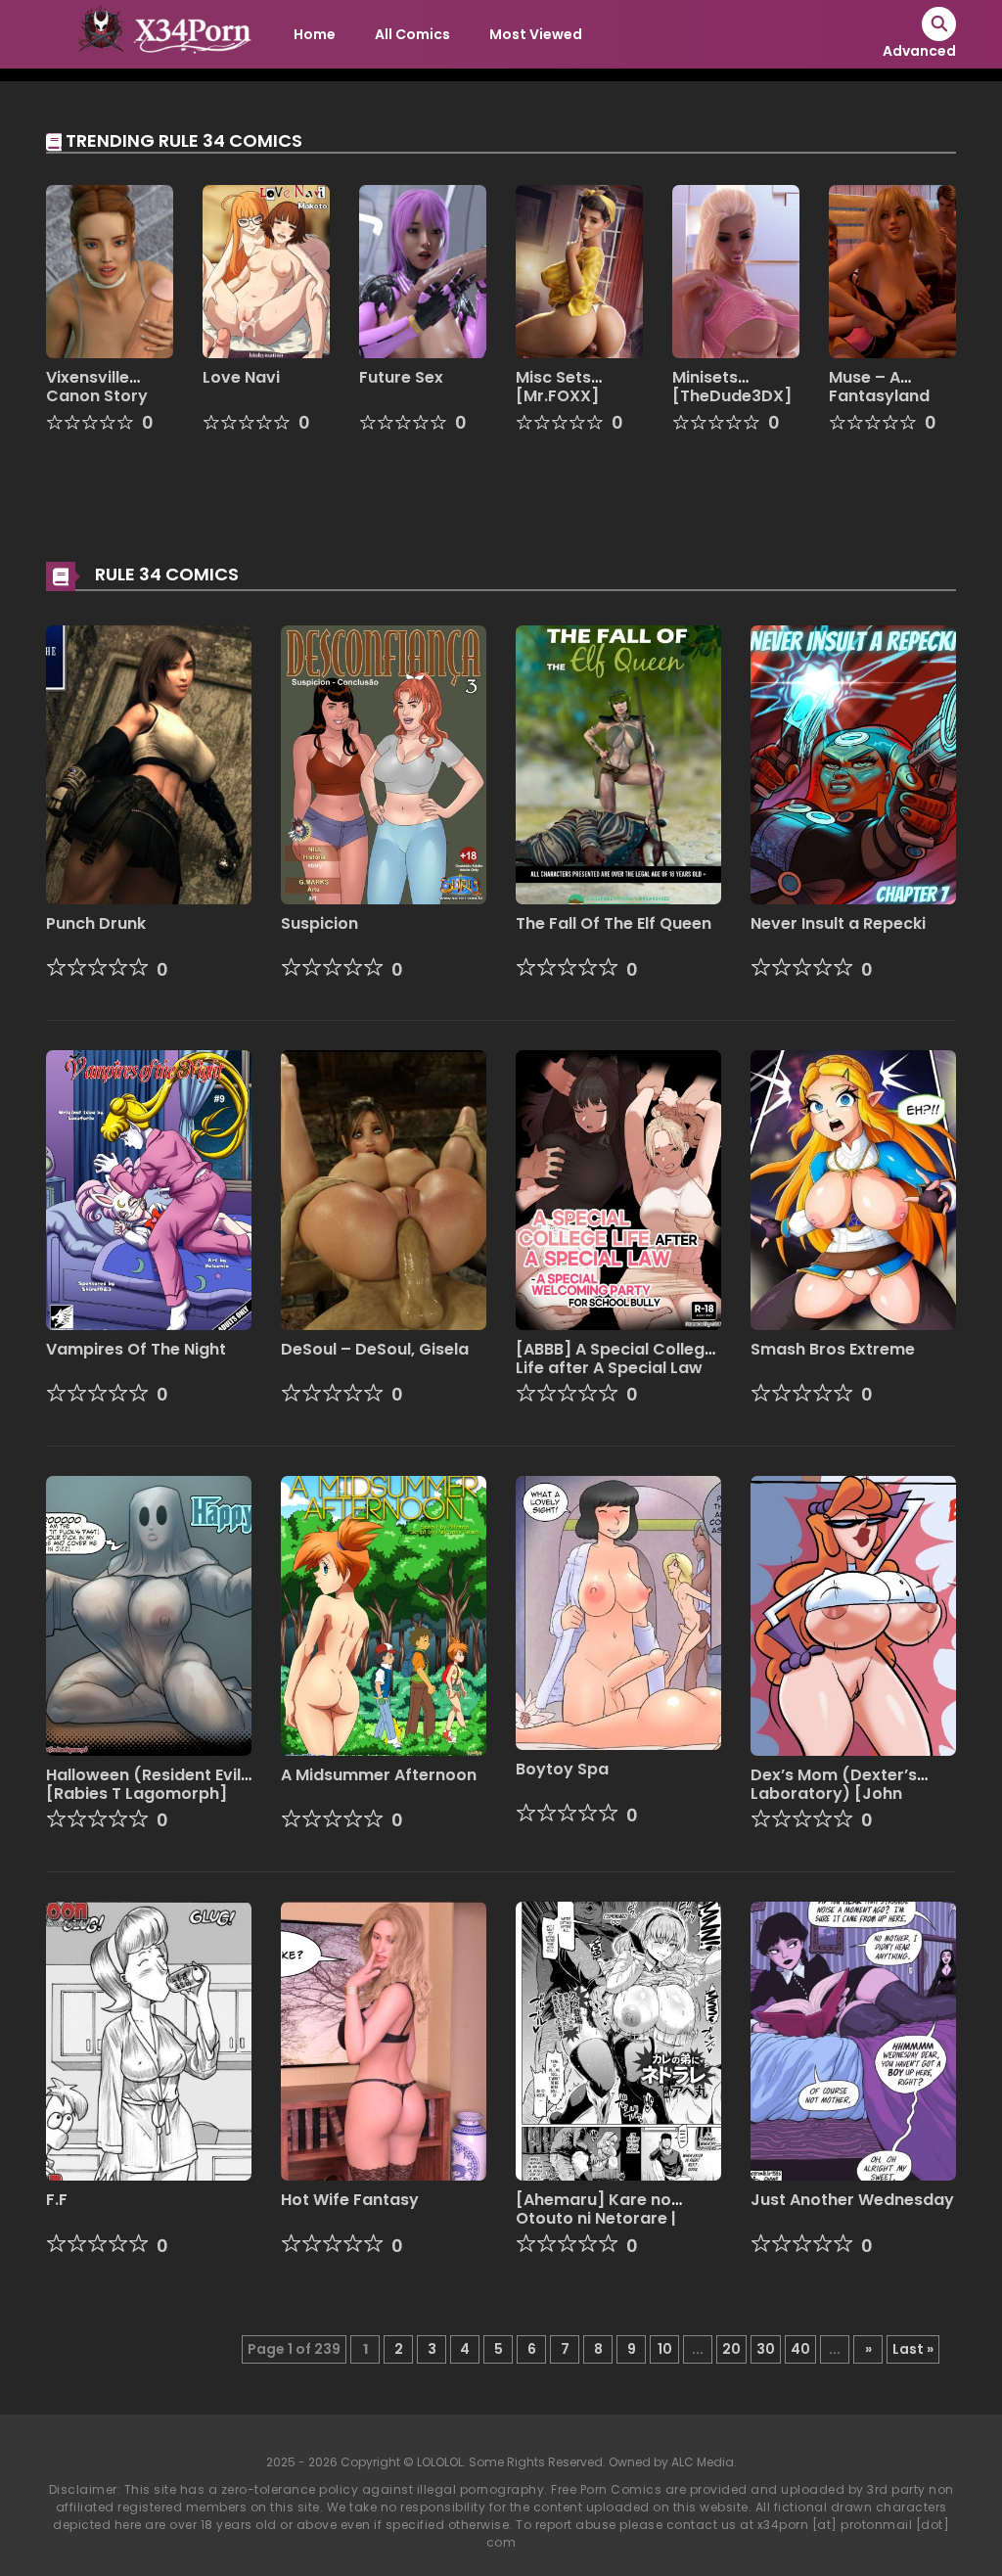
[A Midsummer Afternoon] (384, 1615)
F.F (57, 2200)
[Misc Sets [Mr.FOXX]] (579, 270)
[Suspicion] (384, 763)
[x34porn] (159, 33)
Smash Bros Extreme (833, 1349)
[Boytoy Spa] (618, 1612)
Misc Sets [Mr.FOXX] (557, 387)
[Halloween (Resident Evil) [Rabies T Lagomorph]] (149, 1615)
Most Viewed (536, 34)
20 (731, 2349)
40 (800, 2349)
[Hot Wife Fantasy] (384, 2040)
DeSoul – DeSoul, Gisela (375, 1349)
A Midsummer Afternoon (379, 1775)
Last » (913, 2349)
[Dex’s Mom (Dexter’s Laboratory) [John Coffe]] (853, 1615)
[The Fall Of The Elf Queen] (618, 763)
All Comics (412, 34)
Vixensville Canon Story (97, 387)
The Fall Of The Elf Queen (614, 923)
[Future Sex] (423, 270)
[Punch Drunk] (149, 763)
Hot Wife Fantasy (350, 2200)
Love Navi (241, 377)
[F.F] (149, 2040)
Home (315, 34)
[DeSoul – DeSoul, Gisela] (384, 1189)
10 (665, 2349)
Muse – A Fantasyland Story (879, 396)
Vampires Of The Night (136, 1349)
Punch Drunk (96, 923)
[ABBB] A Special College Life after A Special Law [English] (615, 1368)
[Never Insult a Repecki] (853, 763)
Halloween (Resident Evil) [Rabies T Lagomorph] (147, 1784)
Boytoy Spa (562, 1769)
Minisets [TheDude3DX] (732, 387)
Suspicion (319, 923)
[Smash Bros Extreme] (853, 1189)
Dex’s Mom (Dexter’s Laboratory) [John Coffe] (834, 1794)
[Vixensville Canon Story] (110, 270)
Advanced (919, 51)
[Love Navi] (266, 270)
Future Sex (401, 377)
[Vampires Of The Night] (149, 1189)
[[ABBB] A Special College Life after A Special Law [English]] (618, 1189)
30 (766, 2349)
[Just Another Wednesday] (853, 2040)
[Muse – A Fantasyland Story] (892, 270)
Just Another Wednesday (852, 2200)
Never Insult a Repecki (838, 923)
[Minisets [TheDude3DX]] (736, 270)
